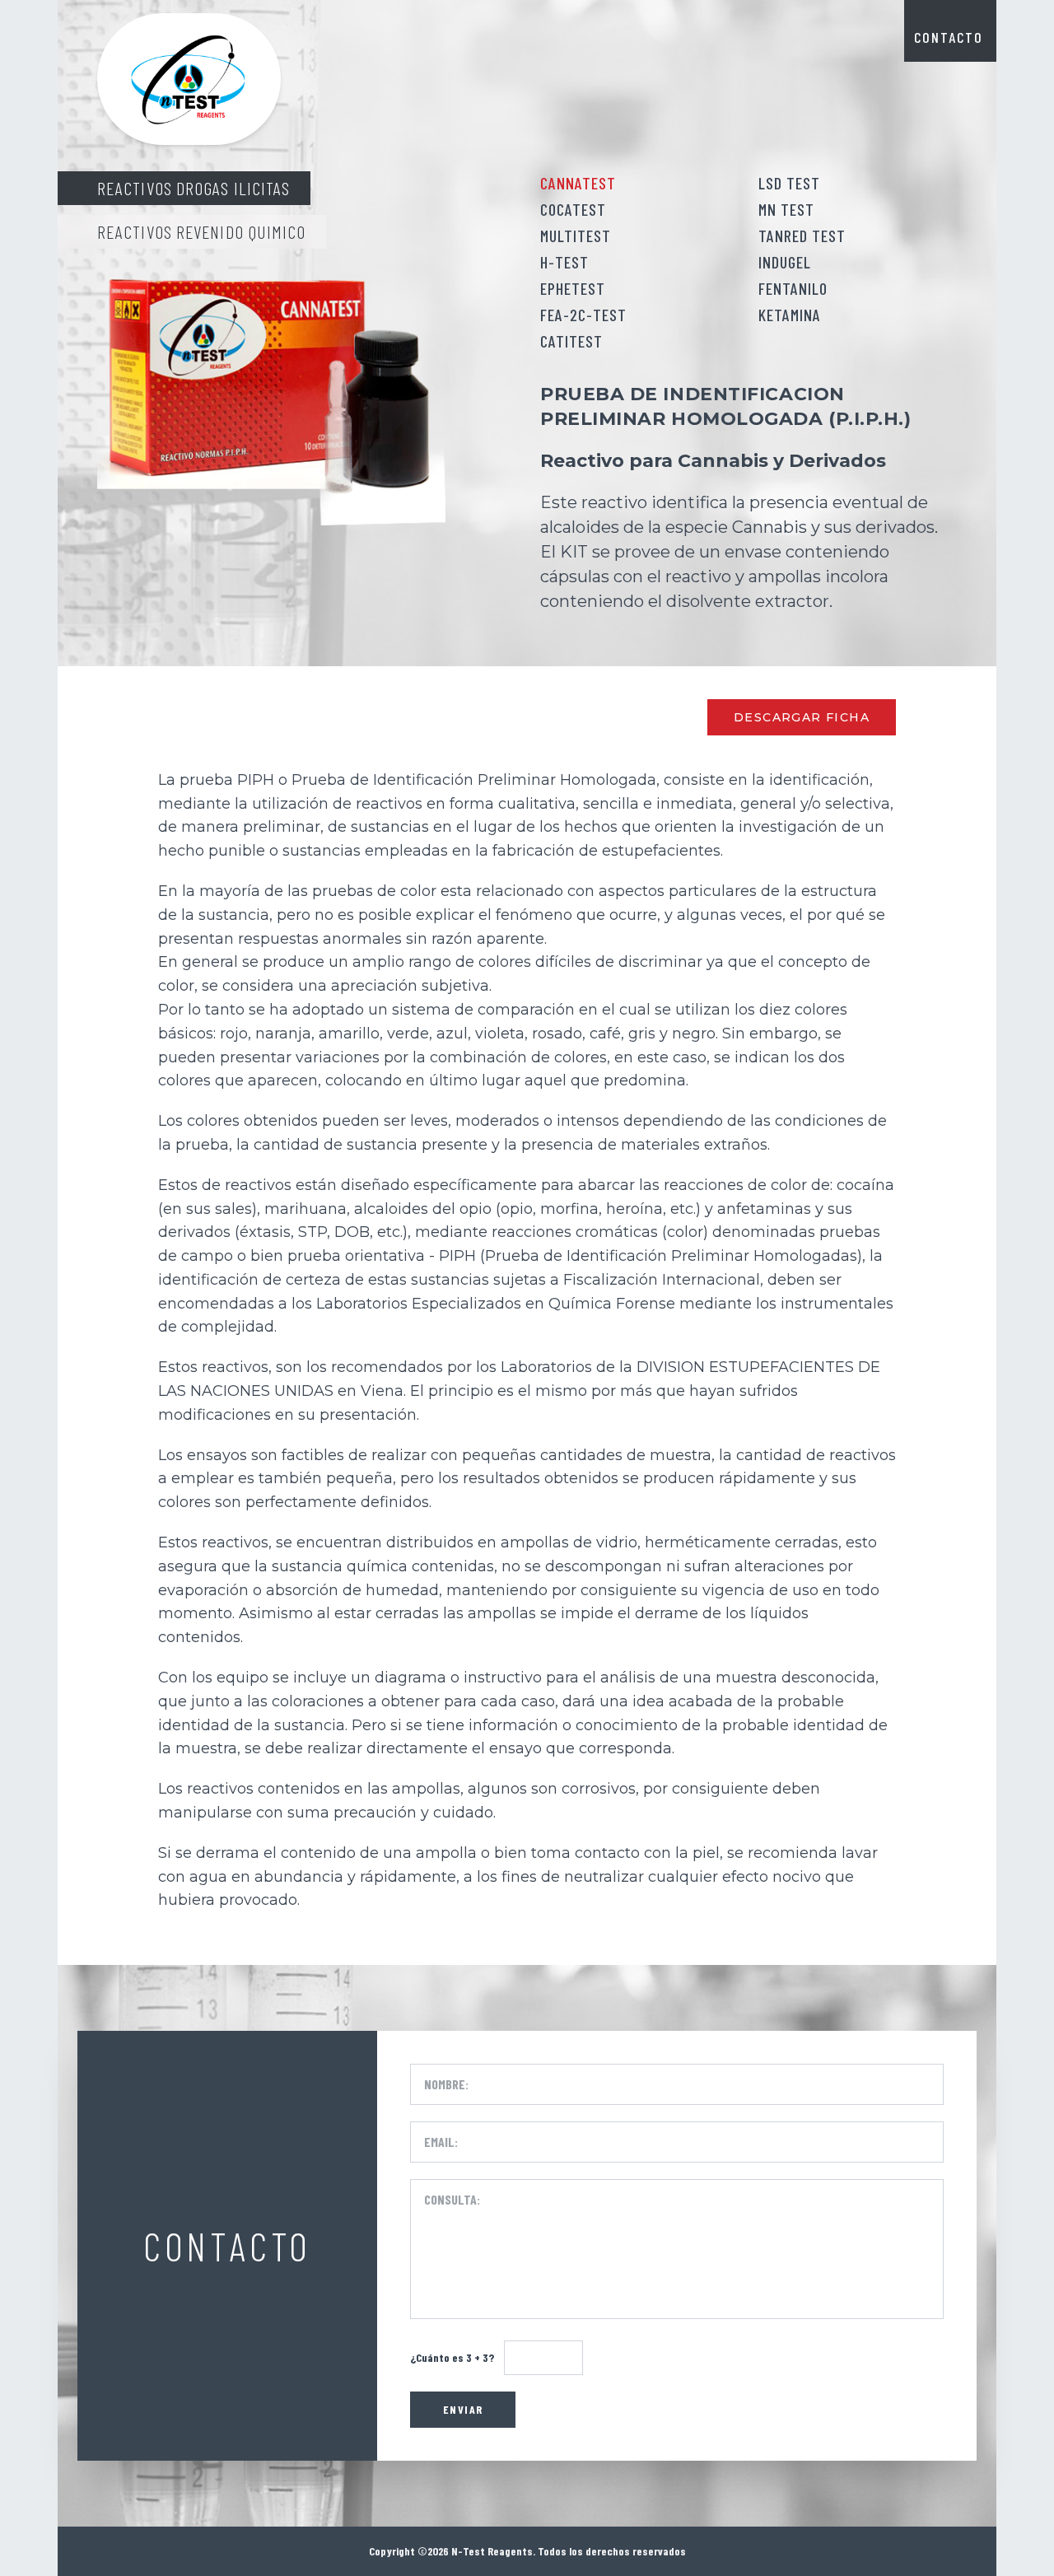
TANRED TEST (802, 236)
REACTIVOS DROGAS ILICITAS (194, 188)
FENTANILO (793, 288)
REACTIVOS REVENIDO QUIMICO (202, 231)
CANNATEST (578, 183)
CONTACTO (949, 37)
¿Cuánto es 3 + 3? (452, 2357)
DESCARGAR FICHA (802, 717)
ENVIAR (463, 2409)
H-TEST (564, 262)
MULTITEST (576, 236)
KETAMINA (790, 315)
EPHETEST (573, 288)
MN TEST (786, 209)
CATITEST (571, 341)
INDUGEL (785, 262)
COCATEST (573, 209)
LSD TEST (789, 183)
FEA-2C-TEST (583, 315)
